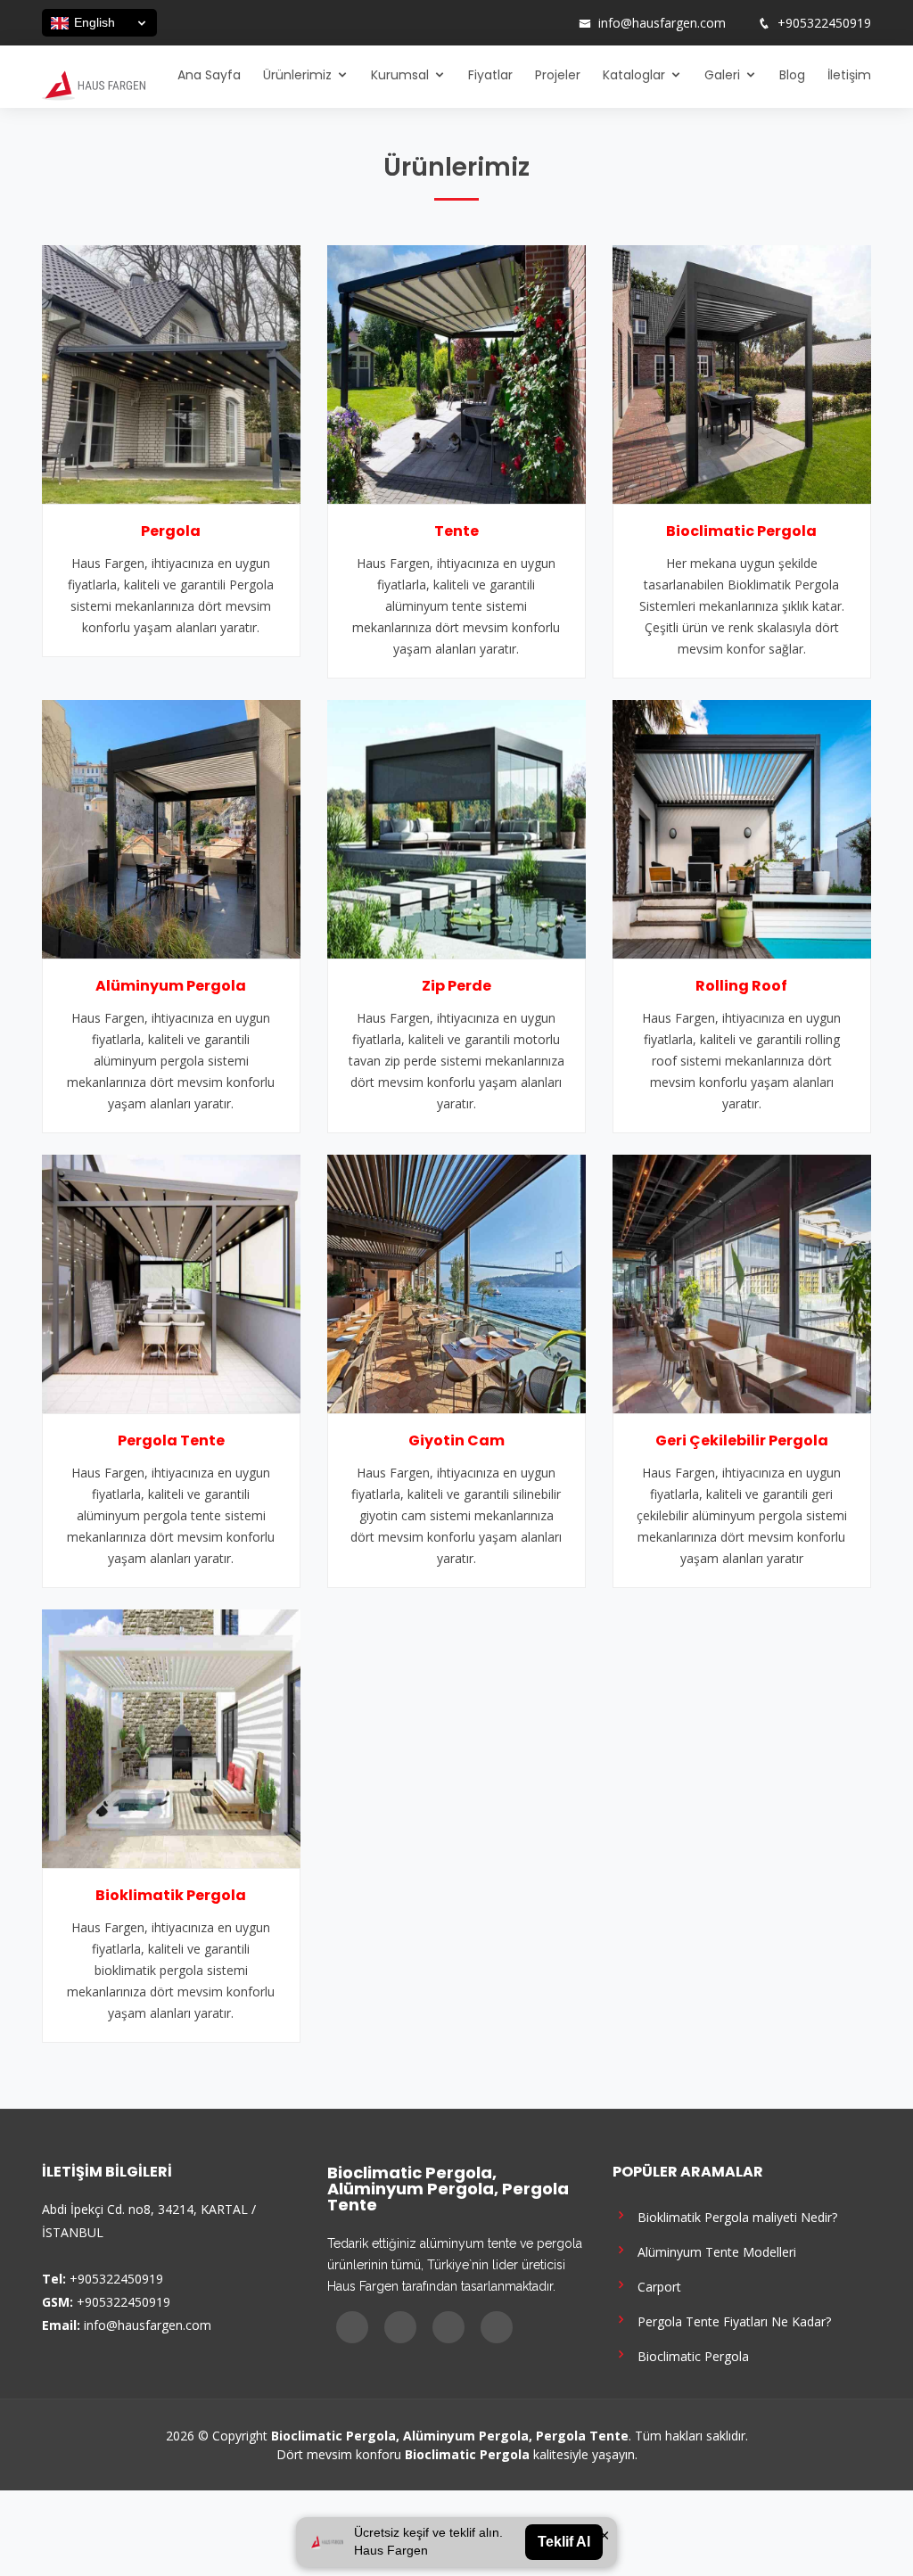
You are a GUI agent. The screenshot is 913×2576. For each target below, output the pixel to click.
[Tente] (456, 373)
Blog (792, 75)
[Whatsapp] (554, 23)
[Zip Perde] (456, 827)
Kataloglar (634, 75)
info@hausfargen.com (662, 23)
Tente (456, 531)
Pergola (171, 531)
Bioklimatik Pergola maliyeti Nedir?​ (734, 2216)
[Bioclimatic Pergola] (742, 373)
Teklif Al (564, 2542)
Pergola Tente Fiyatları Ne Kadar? (731, 2321)
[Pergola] (171, 373)
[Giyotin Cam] (456, 1282)
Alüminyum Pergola (171, 986)
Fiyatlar (490, 75)
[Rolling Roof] (742, 827)
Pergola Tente (171, 1440)
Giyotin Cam (456, 1440)
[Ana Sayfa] (94, 84)
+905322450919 (824, 23)
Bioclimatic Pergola (741, 531)
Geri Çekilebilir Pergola (742, 1440)
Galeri (722, 75)
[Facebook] (484, 23)
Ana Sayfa (209, 75)
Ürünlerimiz (297, 75)
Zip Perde (456, 986)
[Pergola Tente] (171, 1282)
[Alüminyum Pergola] (171, 827)
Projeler (558, 75)
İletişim (849, 75)
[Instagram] (507, 23)
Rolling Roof (741, 986)
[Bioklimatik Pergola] (171, 1737)
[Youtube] (531, 23)
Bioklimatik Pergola (171, 1895)
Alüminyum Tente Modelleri (713, 2251)
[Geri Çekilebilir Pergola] (742, 1282)
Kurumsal (400, 75)
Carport (656, 2286)
